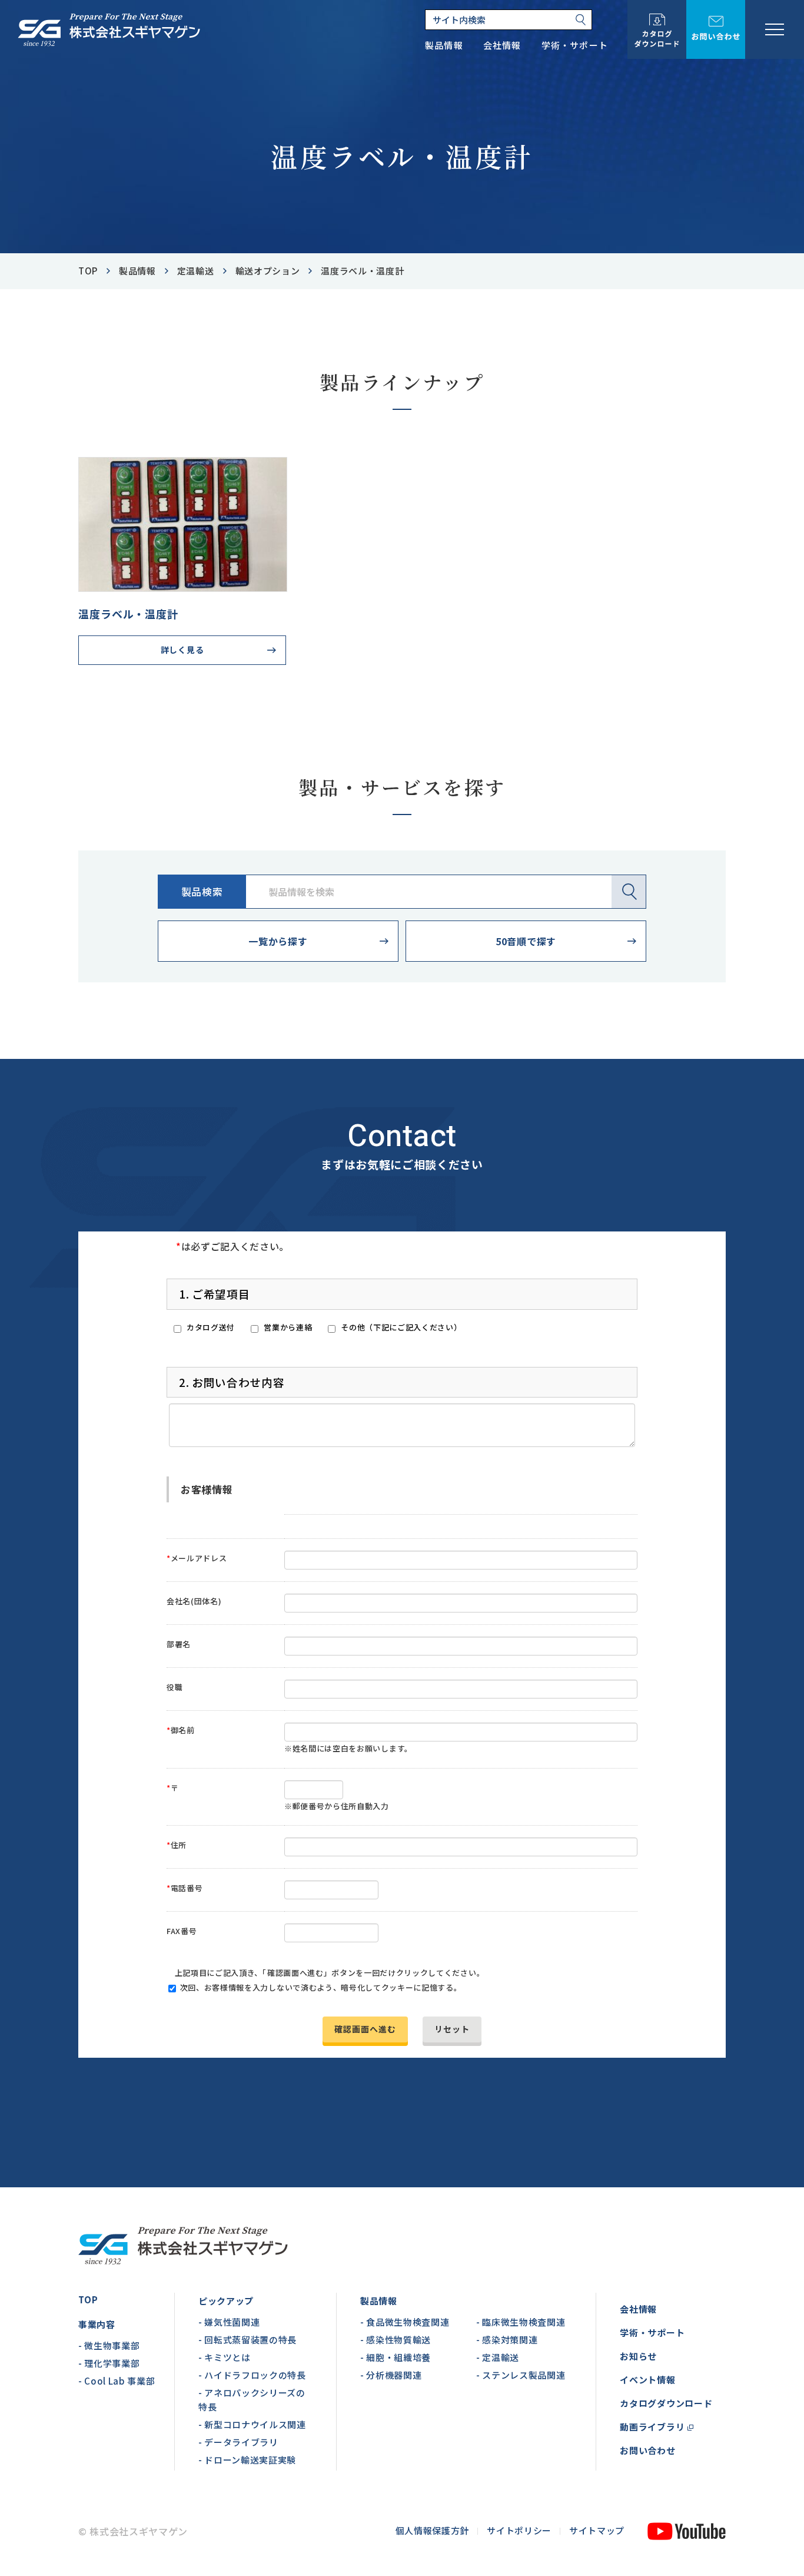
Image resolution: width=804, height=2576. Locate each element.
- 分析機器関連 (391, 2375)
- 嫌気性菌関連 (229, 2322)
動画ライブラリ (652, 2427)
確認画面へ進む (365, 2029)
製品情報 (137, 271)
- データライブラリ (238, 2442)
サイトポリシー (519, 2530)
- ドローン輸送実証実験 (247, 2460)
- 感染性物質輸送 (396, 2340)
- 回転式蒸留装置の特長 (247, 2340)
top (88, 271)
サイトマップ (597, 2530)
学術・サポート (652, 2332)
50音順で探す (526, 941)
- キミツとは (225, 2357)
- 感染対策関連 (507, 2340)
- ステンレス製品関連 (521, 2375)
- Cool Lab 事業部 (117, 2381)
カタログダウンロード (666, 2403)
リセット (452, 2029)
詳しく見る (182, 650)
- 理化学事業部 (109, 2363)
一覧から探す (278, 941)
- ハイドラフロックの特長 (252, 2375)
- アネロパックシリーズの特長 (252, 2400)
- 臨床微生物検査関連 (521, 2322)
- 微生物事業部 (109, 2345)
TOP (88, 2299)
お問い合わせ (648, 2450)
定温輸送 (196, 271)
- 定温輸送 (498, 2357)
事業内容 (97, 2324)
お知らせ (638, 2356)
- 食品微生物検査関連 (405, 2322)
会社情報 (638, 2309)
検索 (629, 892)
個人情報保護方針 (432, 2530)
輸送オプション (268, 271)
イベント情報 (648, 2380)
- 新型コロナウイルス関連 (252, 2424)
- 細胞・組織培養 (396, 2357)
